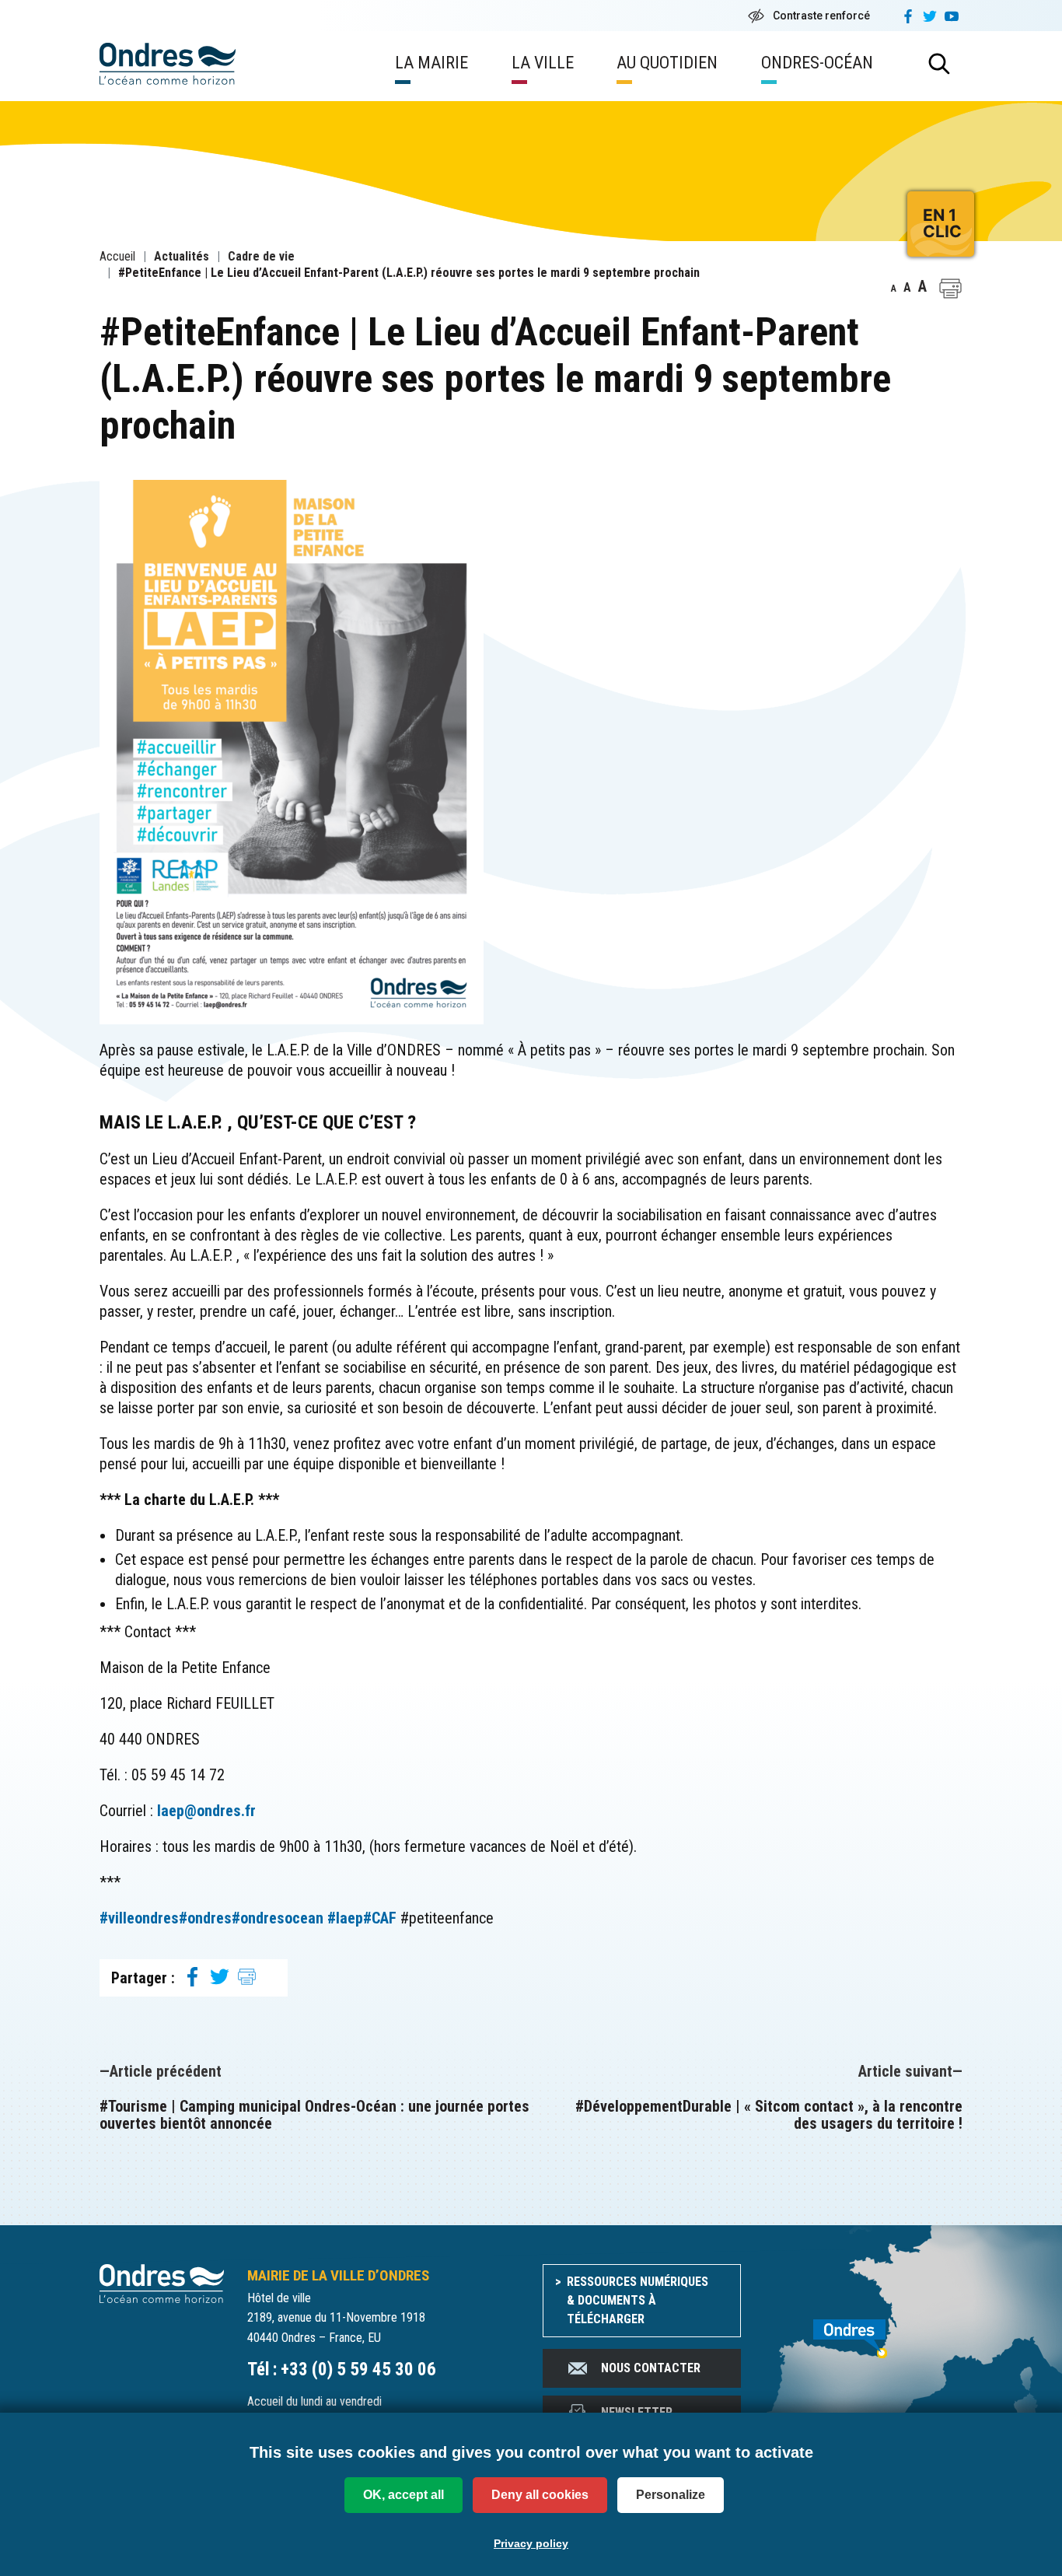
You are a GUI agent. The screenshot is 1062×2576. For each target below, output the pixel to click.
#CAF (380, 1918)
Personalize (671, 2495)
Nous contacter (651, 2368)
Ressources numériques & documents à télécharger (638, 2300)
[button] (950, 289)
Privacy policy (531, 2543)
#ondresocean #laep (297, 1918)
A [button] (894, 289)
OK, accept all (403, 2495)
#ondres (205, 1918)
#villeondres (139, 1918)
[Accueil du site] (162, 2282)
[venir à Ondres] (863, 2330)
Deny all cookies (540, 2495)
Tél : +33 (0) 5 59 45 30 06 (342, 2369)
